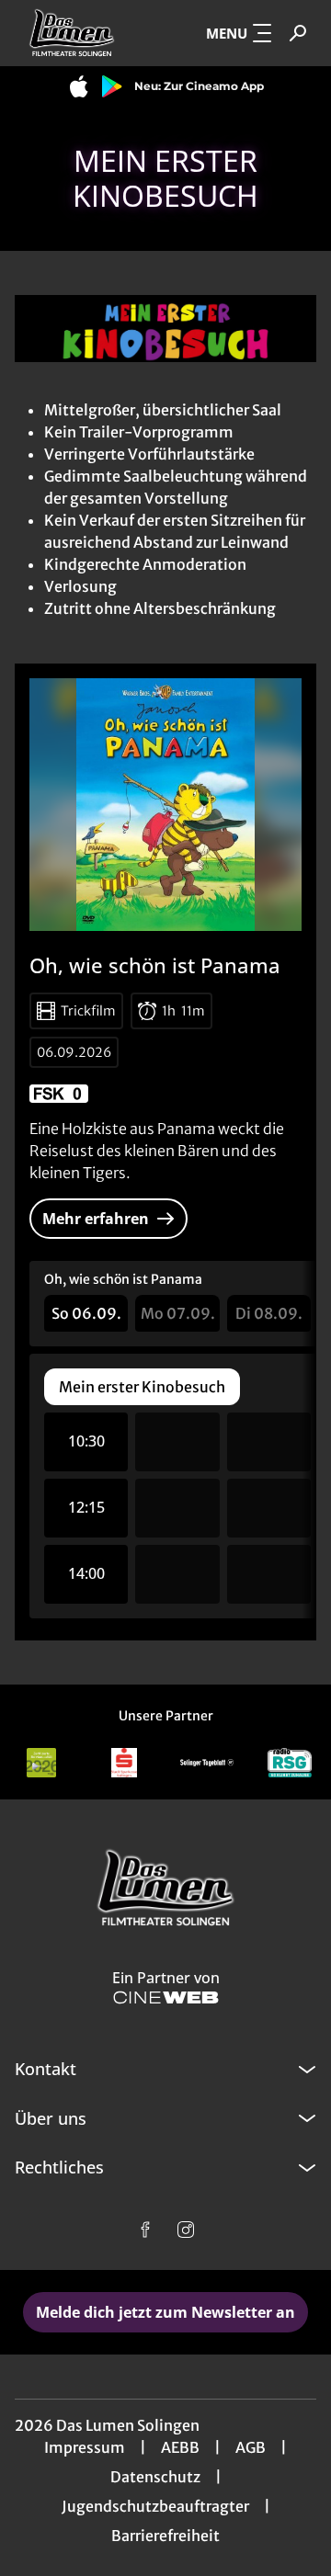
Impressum (85, 2447)
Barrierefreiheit (165, 2536)
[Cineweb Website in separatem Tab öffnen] (166, 1997)
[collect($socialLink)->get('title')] (145, 2230)
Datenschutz (155, 2477)
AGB (251, 2447)
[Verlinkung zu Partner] (41, 1763)
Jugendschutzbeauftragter (155, 2506)
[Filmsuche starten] (298, 33)
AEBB (180, 2447)
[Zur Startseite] (74, 33)
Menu (227, 33)
